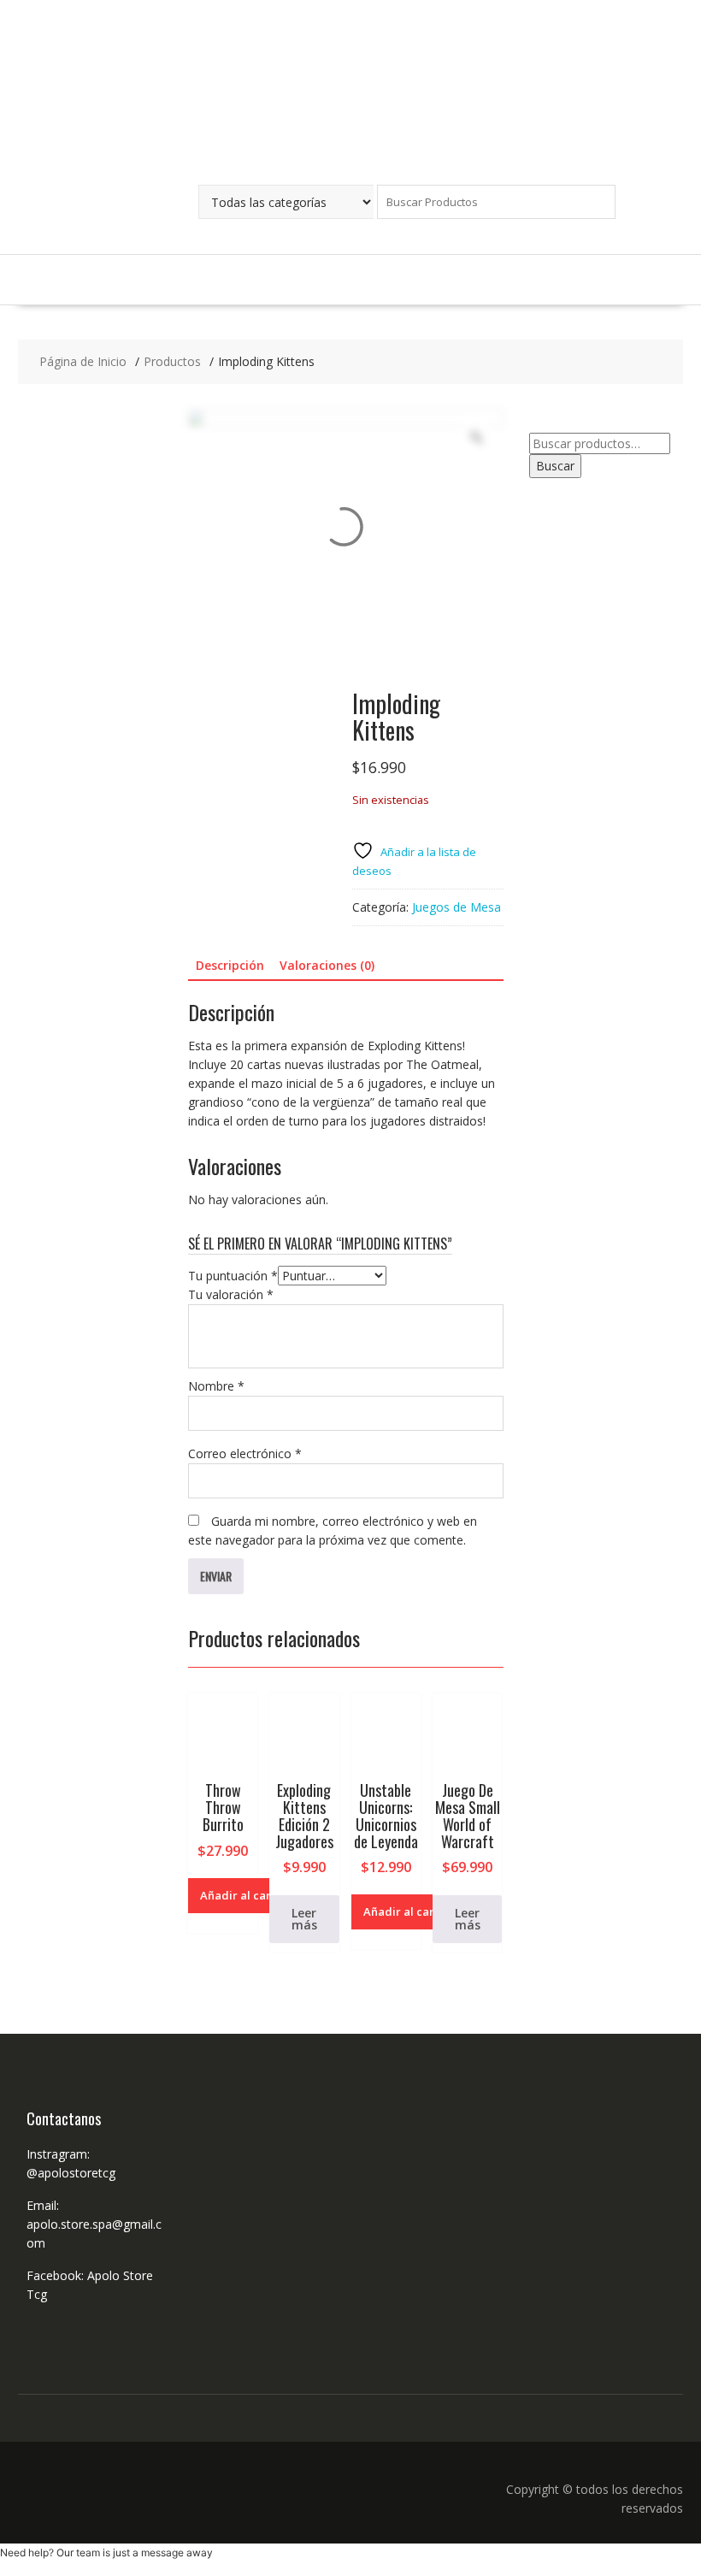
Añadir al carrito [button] (245, 1895)
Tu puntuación (233, 1276)
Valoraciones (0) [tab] (327, 965)
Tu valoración (231, 1294)
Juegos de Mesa (457, 907)
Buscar (555, 466)
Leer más (304, 1919)
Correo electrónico (245, 1453)
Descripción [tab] (230, 965)
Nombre (216, 1386)
